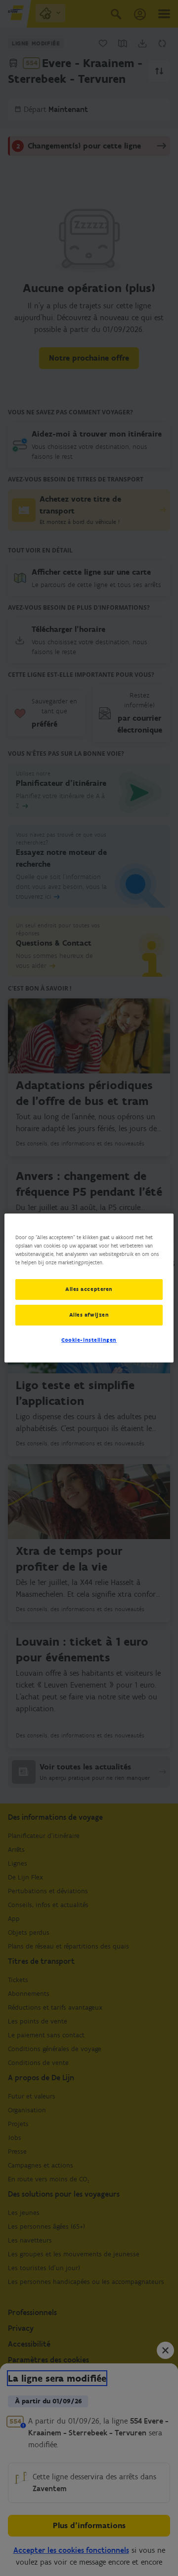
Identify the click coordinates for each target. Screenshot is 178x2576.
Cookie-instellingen (89, 1340)
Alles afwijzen (89, 1315)
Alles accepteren (89, 1289)
